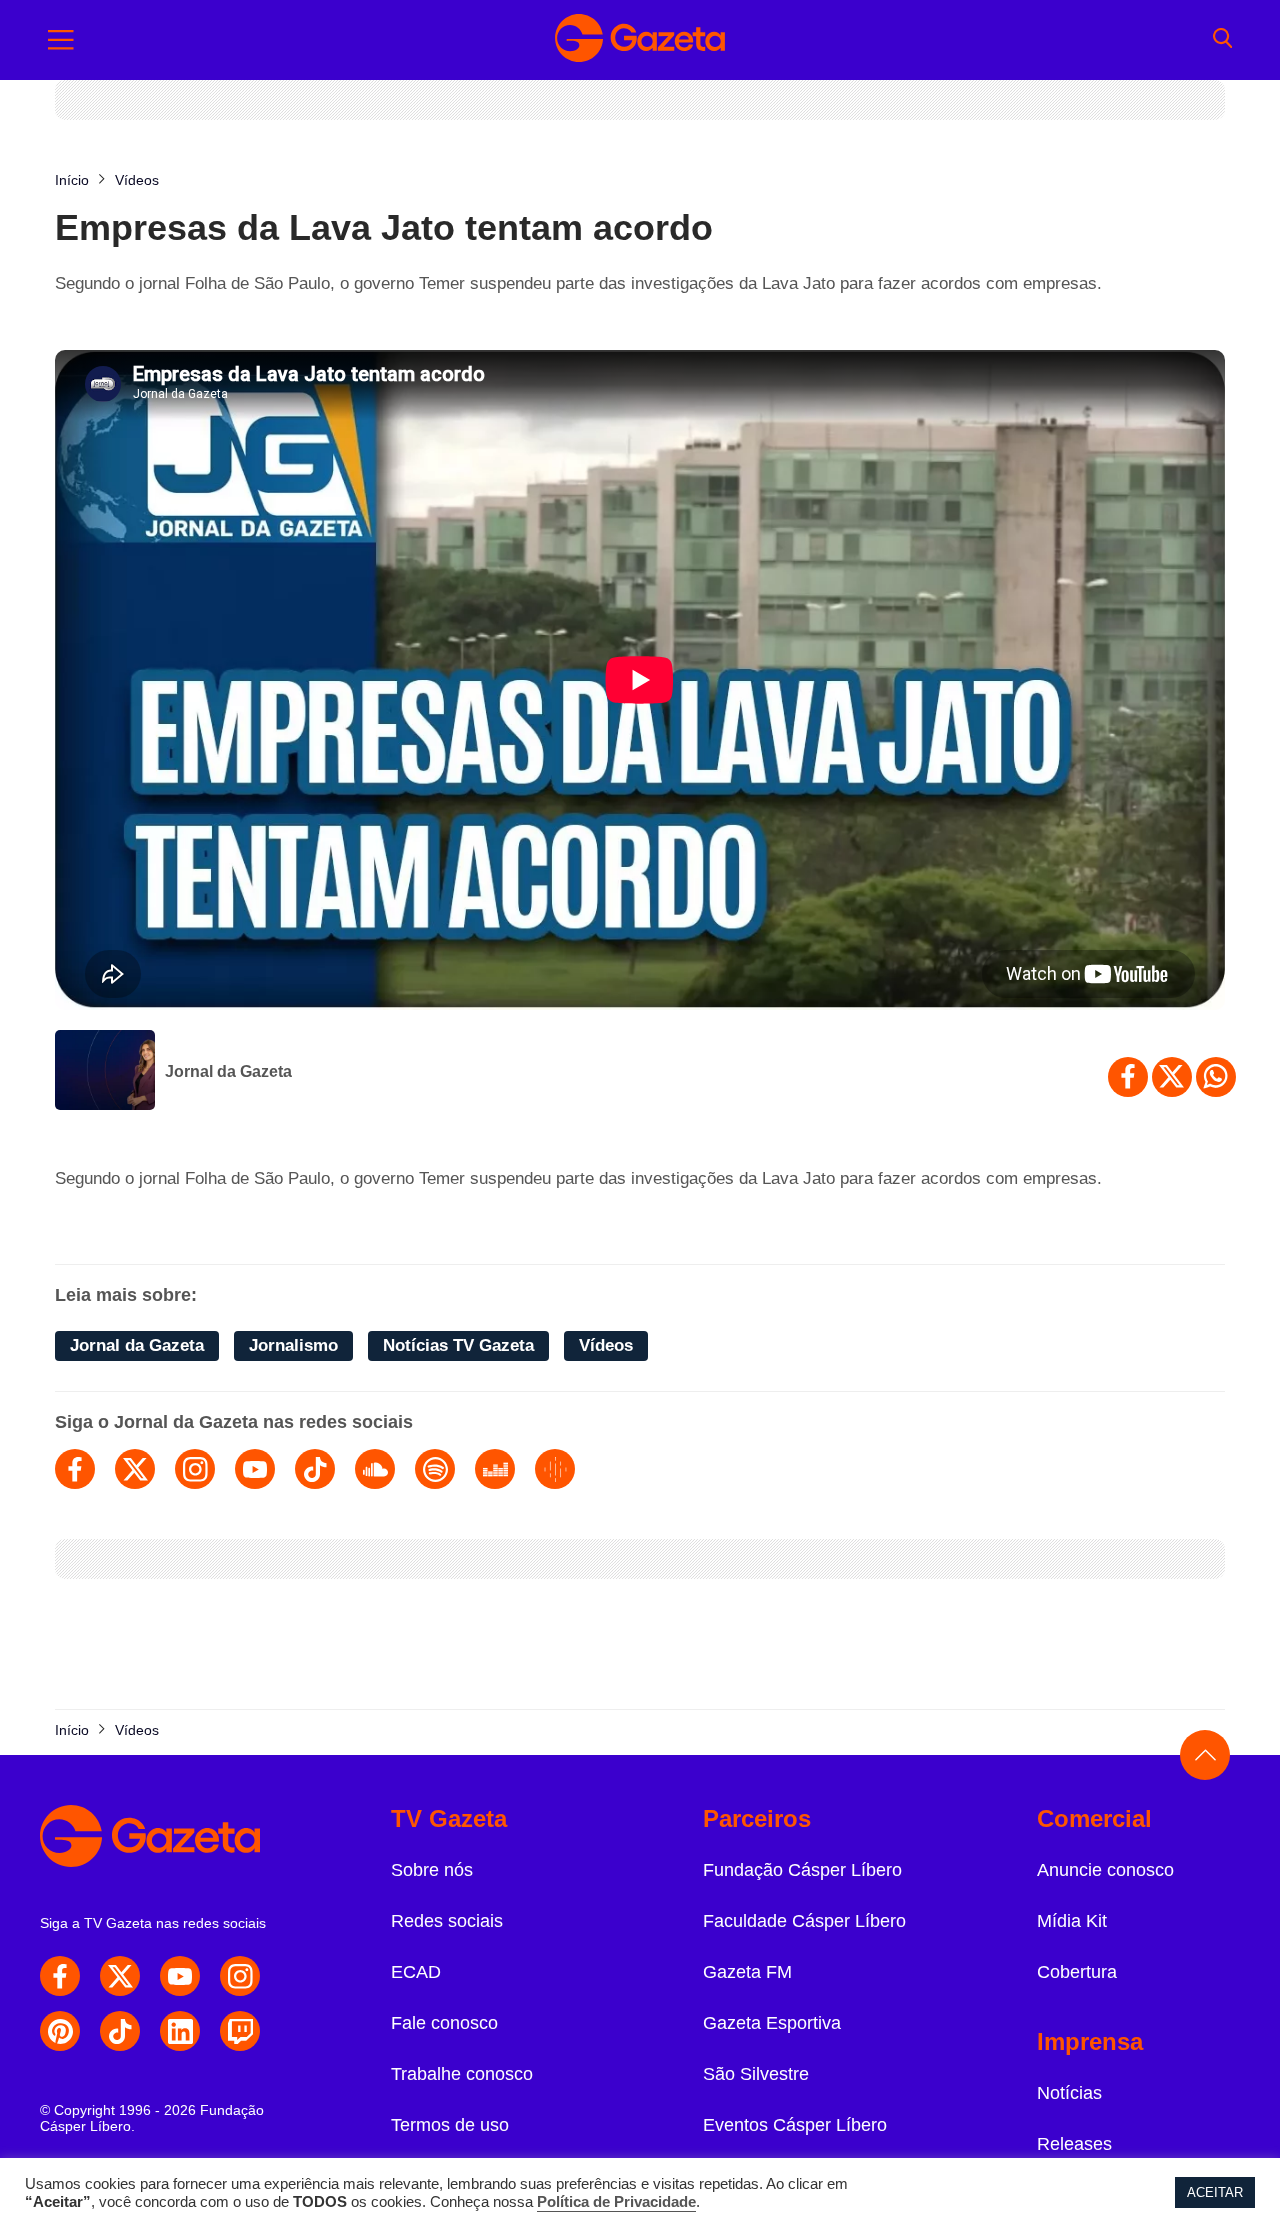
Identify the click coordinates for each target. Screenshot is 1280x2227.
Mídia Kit (1072, 1921)
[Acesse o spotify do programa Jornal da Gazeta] (435, 1469)
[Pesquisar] (1222, 40)
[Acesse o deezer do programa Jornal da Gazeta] (495, 1469)
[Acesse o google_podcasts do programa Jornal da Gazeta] (555, 1469)
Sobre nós (432, 1870)
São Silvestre (756, 2074)
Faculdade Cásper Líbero (804, 1921)
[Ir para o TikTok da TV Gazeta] (120, 2031)
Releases (1074, 2144)
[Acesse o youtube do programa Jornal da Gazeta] (255, 1469)
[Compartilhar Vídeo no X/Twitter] (1172, 1077)
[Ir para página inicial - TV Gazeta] (640, 40)
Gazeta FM (747, 1972)
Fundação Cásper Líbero (802, 1870)
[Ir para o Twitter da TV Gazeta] (120, 1976)
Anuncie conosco (1105, 1870)
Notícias (1069, 2093)
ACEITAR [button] (1215, 2192)
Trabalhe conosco (462, 2074)
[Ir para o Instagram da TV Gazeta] (240, 1976)
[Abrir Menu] (61, 40)
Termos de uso (450, 2125)
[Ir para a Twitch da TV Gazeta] (240, 2031)
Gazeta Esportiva (772, 2023)
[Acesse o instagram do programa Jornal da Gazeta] (195, 1469)
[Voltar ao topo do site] (1205, 1755)
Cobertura (1077, 1972)
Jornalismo (293, 1345)
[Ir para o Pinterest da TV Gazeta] (60, 2031)
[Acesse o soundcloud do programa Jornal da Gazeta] (375, 1469)
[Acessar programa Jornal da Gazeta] (105, 1072)
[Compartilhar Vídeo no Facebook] (1128, 1077)
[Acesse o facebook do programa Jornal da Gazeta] (75, 1469)
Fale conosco (444, 2023)
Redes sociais (447, 1921)
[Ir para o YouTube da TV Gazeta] (180, 1976)
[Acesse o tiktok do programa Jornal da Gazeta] (315, 1469)
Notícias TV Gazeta (458, 1345)
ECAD (416, 1972)
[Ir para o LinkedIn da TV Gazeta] (180, 2031)
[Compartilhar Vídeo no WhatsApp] (1216, 1077)
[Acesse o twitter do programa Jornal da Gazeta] (135, 1469)
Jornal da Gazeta (228, 1071)
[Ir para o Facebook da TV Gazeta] (60, 1976)
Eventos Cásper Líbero (795, 2125)
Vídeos (606, 1345)
